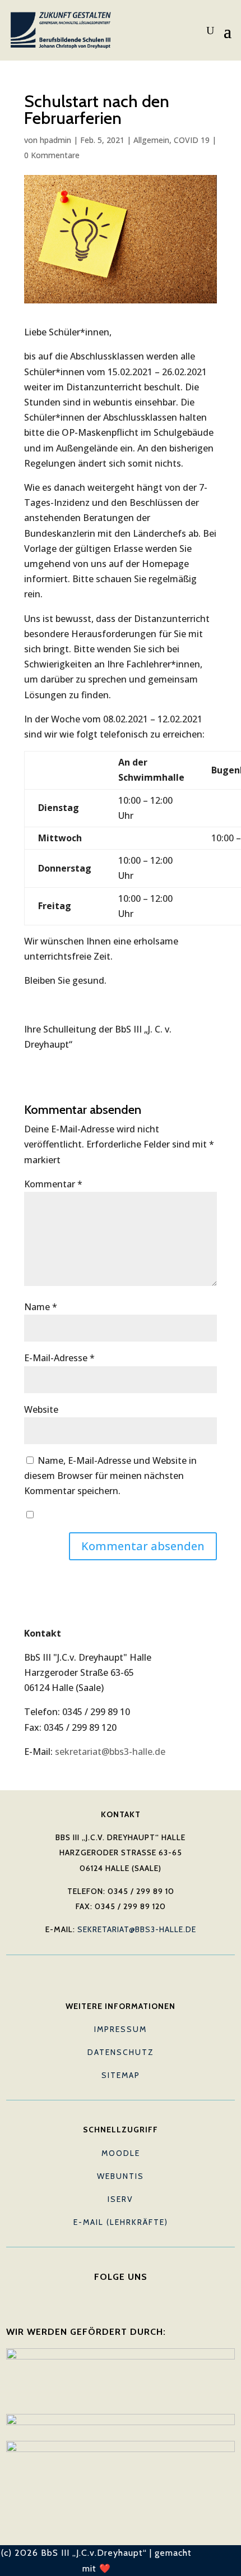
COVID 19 (192, 140)
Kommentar (53, 1184)
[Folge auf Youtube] (121, 2294)
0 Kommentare (52, 155)
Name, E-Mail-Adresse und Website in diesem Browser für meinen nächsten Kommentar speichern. (110, 1476)
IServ (121, 2199)
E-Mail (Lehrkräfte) (121, 2222)
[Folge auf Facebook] (98, 2294)
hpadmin (55, 140)
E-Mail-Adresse (59, 1358)
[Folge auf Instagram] (143, 2294)
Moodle (121, 2153)
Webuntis (121, 2176)
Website (41, 1409)
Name (41, 1307)
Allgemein (151, 140)
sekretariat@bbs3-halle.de (110, 1752)
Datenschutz (121, 2052)
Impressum (121, 2029)
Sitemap (121, 2075)
